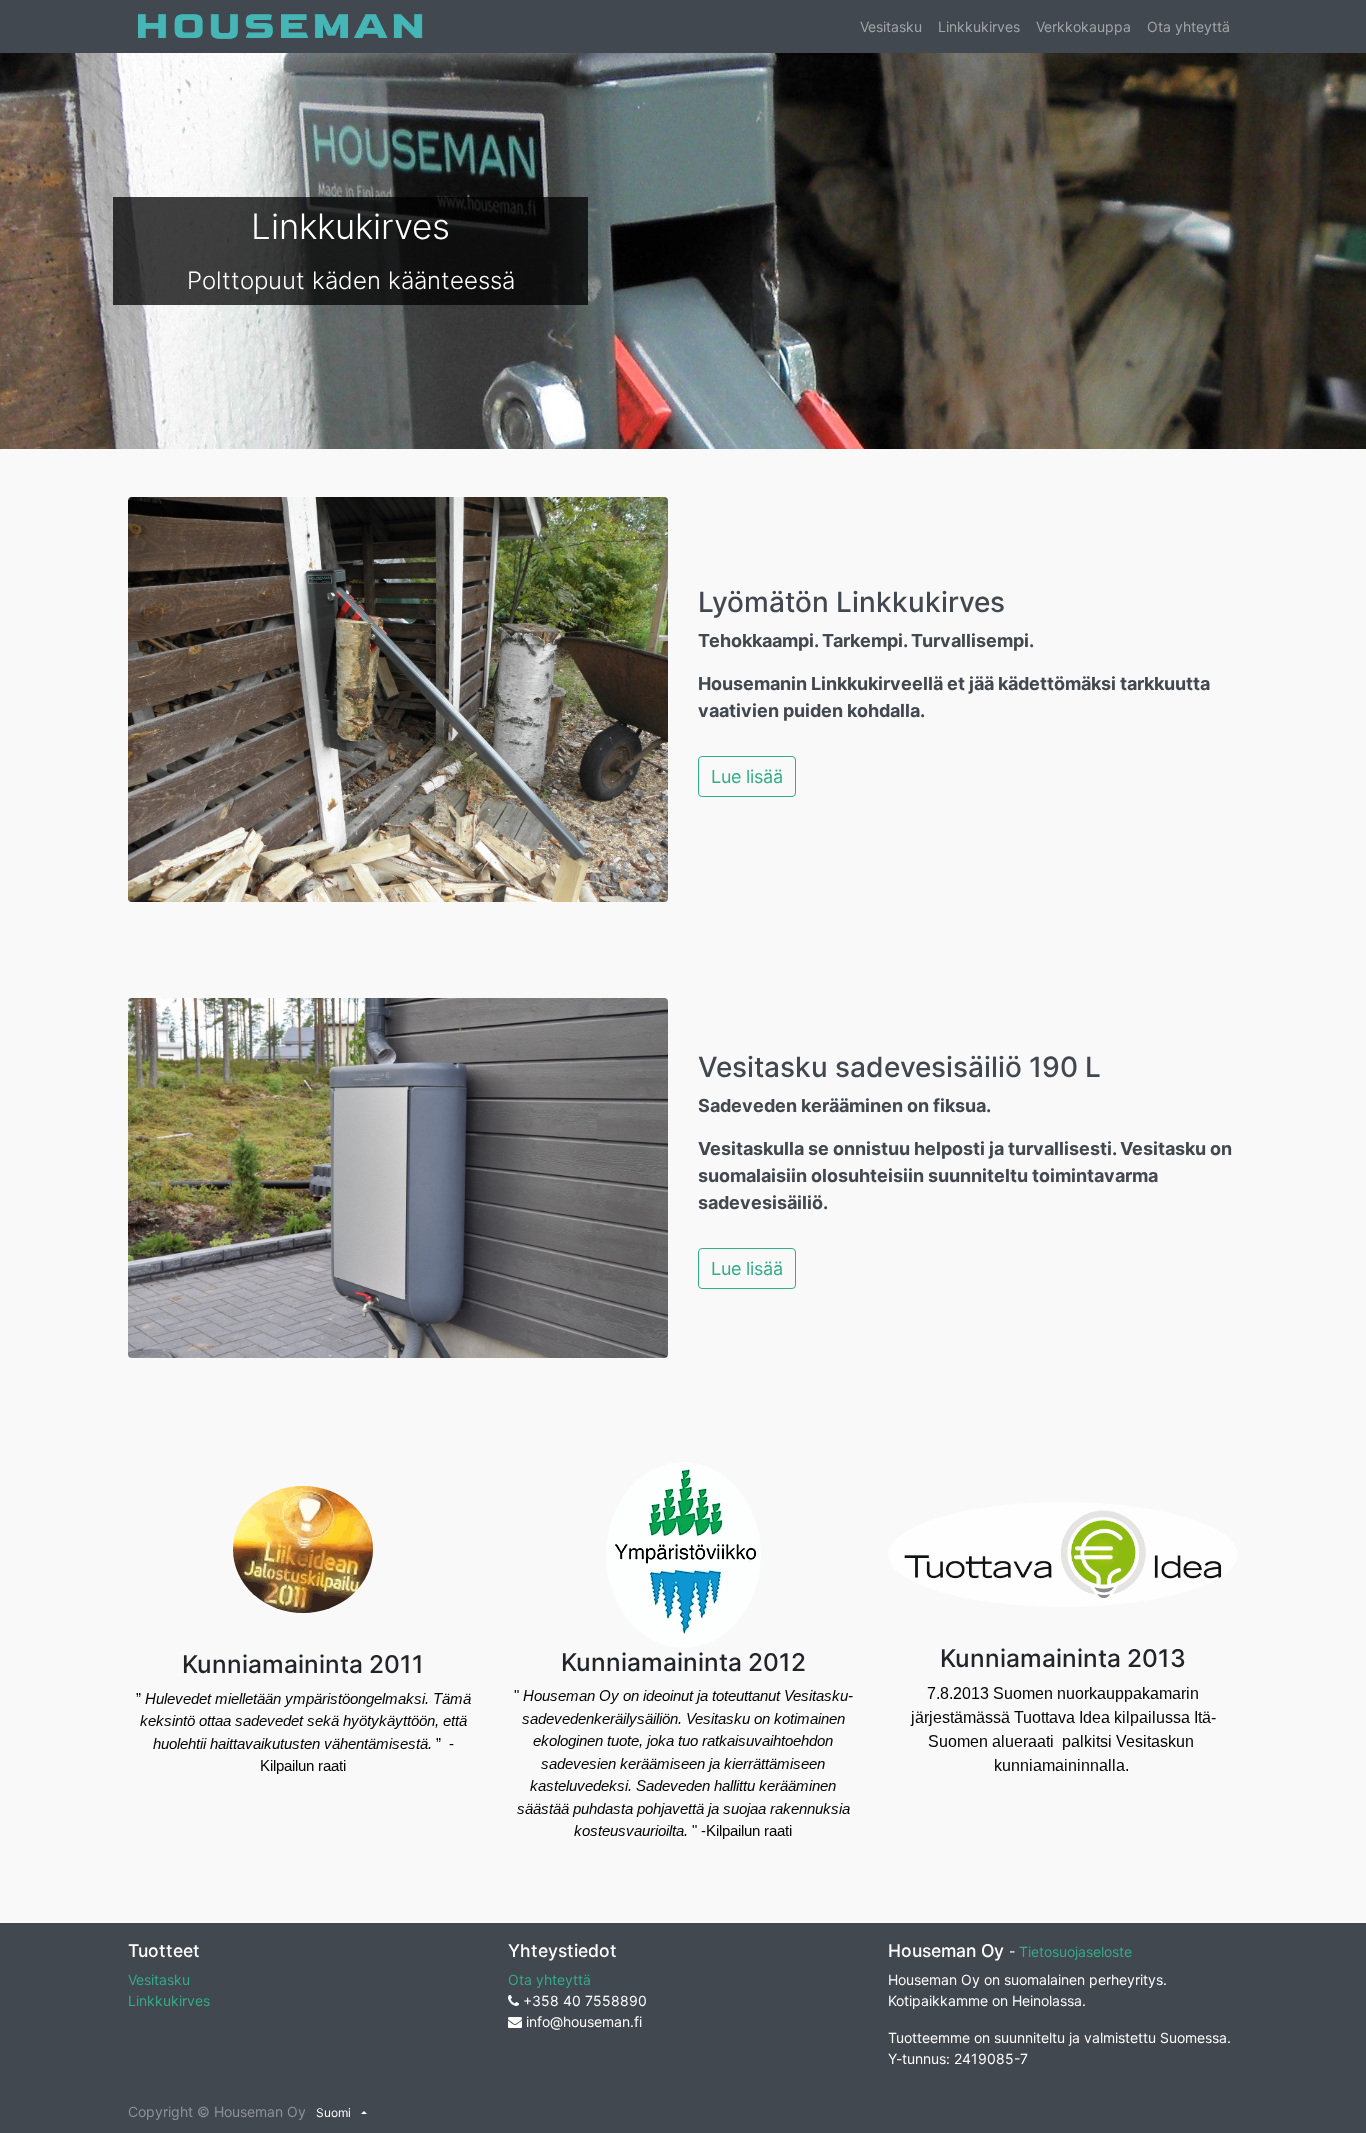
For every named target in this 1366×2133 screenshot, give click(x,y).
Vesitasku (159, 1979)
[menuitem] (891, 26)
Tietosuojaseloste (1075, 1951)
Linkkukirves (169, 2000)
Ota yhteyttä (549, 1979)
